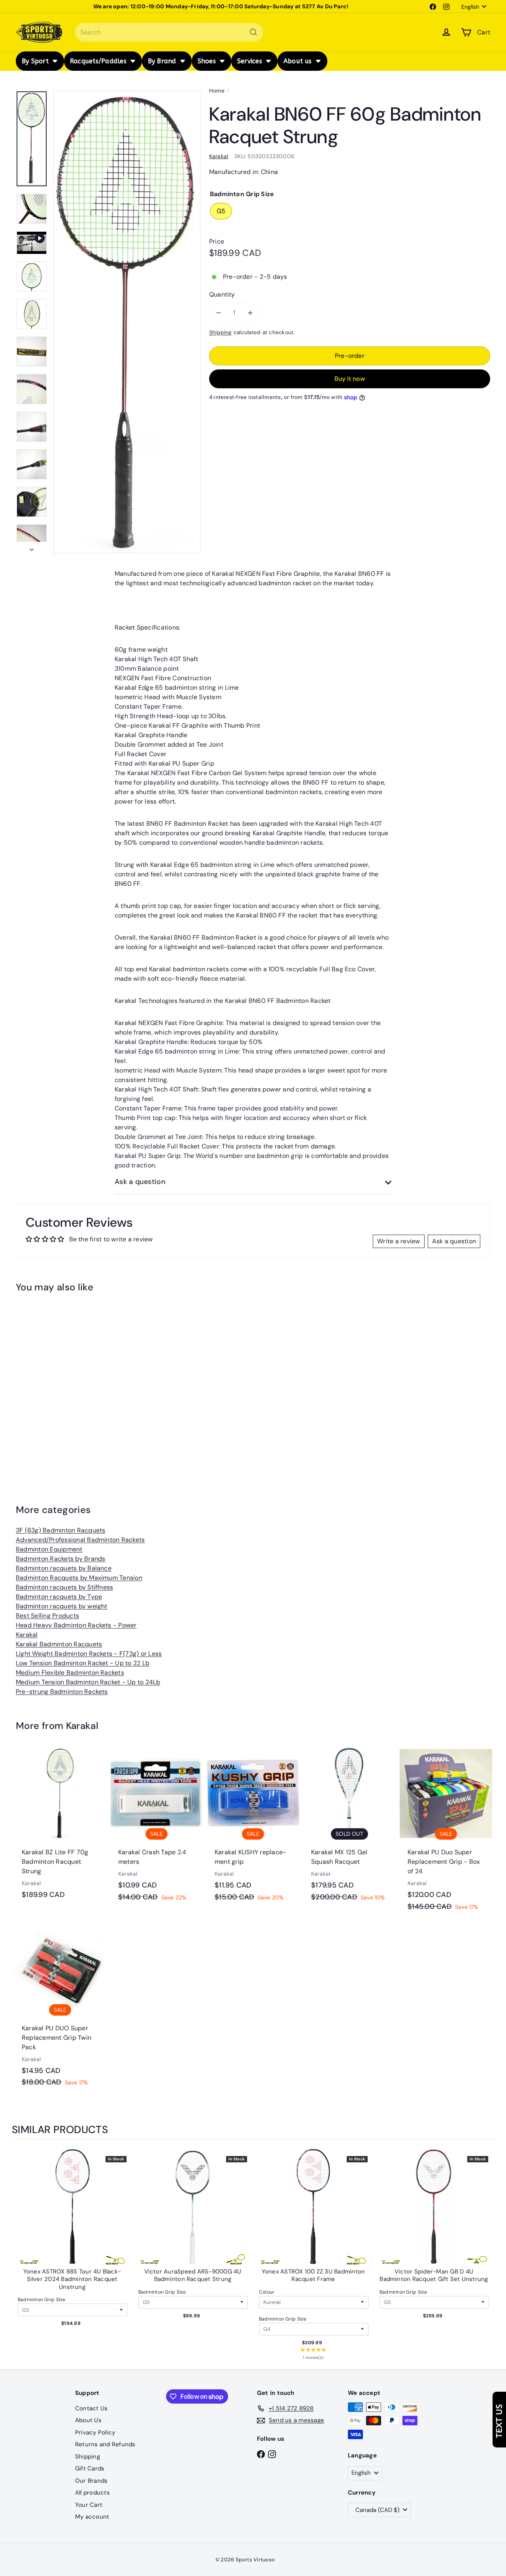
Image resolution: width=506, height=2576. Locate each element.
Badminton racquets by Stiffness (64, 1587)
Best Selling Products (47, 1616)
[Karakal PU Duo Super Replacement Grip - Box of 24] (446, 1833)
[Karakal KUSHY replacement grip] (253, 1828)
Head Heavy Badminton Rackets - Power (76, 1625)
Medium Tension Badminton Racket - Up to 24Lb (88, 1682)
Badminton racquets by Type (59, 1597)
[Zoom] (127, 322)
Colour (267, 2292)
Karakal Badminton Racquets (59, 1644)
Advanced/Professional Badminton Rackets (80, 1540)
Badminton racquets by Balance (64, 1568)
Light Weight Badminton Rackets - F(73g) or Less (89, 1654)
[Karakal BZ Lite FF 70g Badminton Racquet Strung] (60, 1827)
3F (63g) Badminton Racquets (60, 1530)
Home (217, 91)
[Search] (253, 32)
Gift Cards (90, 2468)
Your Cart (89, 2505)
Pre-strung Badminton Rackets (62, 1692)
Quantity (222, 294)
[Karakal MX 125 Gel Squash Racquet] (349, 1828)
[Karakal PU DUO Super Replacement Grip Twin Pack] (60, 2009)
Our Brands (91, 2481)
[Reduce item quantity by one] (219, 313)
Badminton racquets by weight (62, 1606)
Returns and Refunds (105, 2444)
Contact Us (91, 2408)
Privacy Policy (95, 2432)
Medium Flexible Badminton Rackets (70, 1673)
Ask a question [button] (454, 1241)
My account (92, 2517)
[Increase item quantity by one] (250, 313)
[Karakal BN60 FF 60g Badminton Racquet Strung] (52, 1381)
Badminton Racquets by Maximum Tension (79, 1578)
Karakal (27, 1635)
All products (93, 2493)
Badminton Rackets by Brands (60, 1559)
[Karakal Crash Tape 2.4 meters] (157, 1828)
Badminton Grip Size (42, 2300)
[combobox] (169, 32)
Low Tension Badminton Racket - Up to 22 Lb (83, 1663)
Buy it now (350, 379)
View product (72, 2215)
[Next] (32, 547)
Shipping (221, 332)
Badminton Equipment (49, 1549)
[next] (486, 2255)
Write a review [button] (398, 1241)
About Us (88, 2420)
